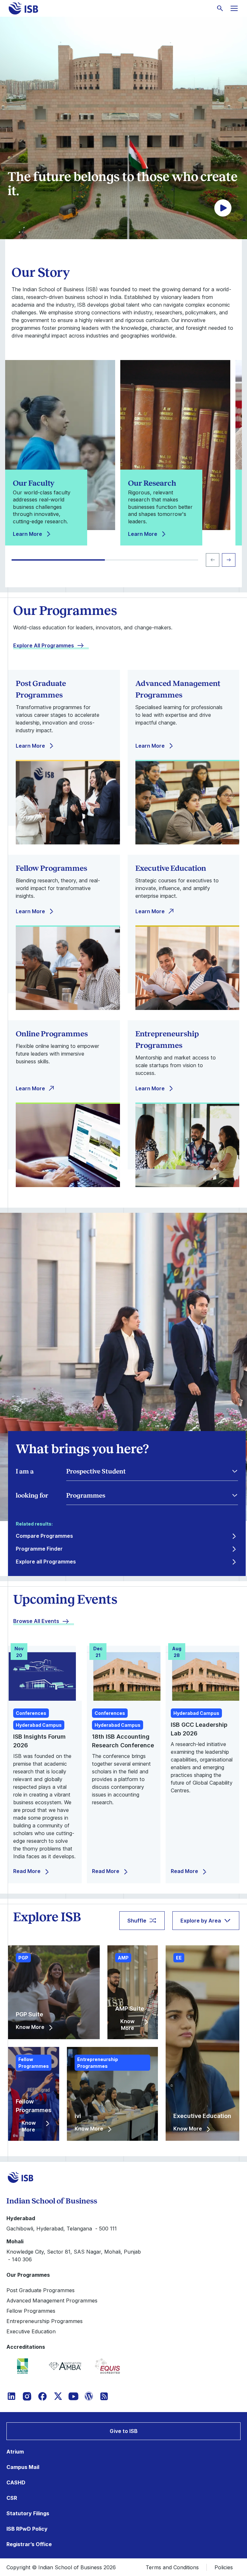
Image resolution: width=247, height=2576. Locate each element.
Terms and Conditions (172, 2567)
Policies (224, 2567)
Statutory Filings (28, 2513)
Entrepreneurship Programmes (45, 2321)
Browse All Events (36, 1621)
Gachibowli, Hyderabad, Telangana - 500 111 (62, 2229)
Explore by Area (201, 1921)
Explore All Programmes (44, 645)
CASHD (16, 2482)
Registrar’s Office (29, 2544)
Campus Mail (23, 2467)
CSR (12, 2498)
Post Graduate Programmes (41, 2290)
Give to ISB (124, 2431)
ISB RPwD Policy (27, 2529)
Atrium (15, 2452)
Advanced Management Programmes (52, 2301)
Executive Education (31, 2331)
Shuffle (137, 1921)
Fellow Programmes (31, 2311)
